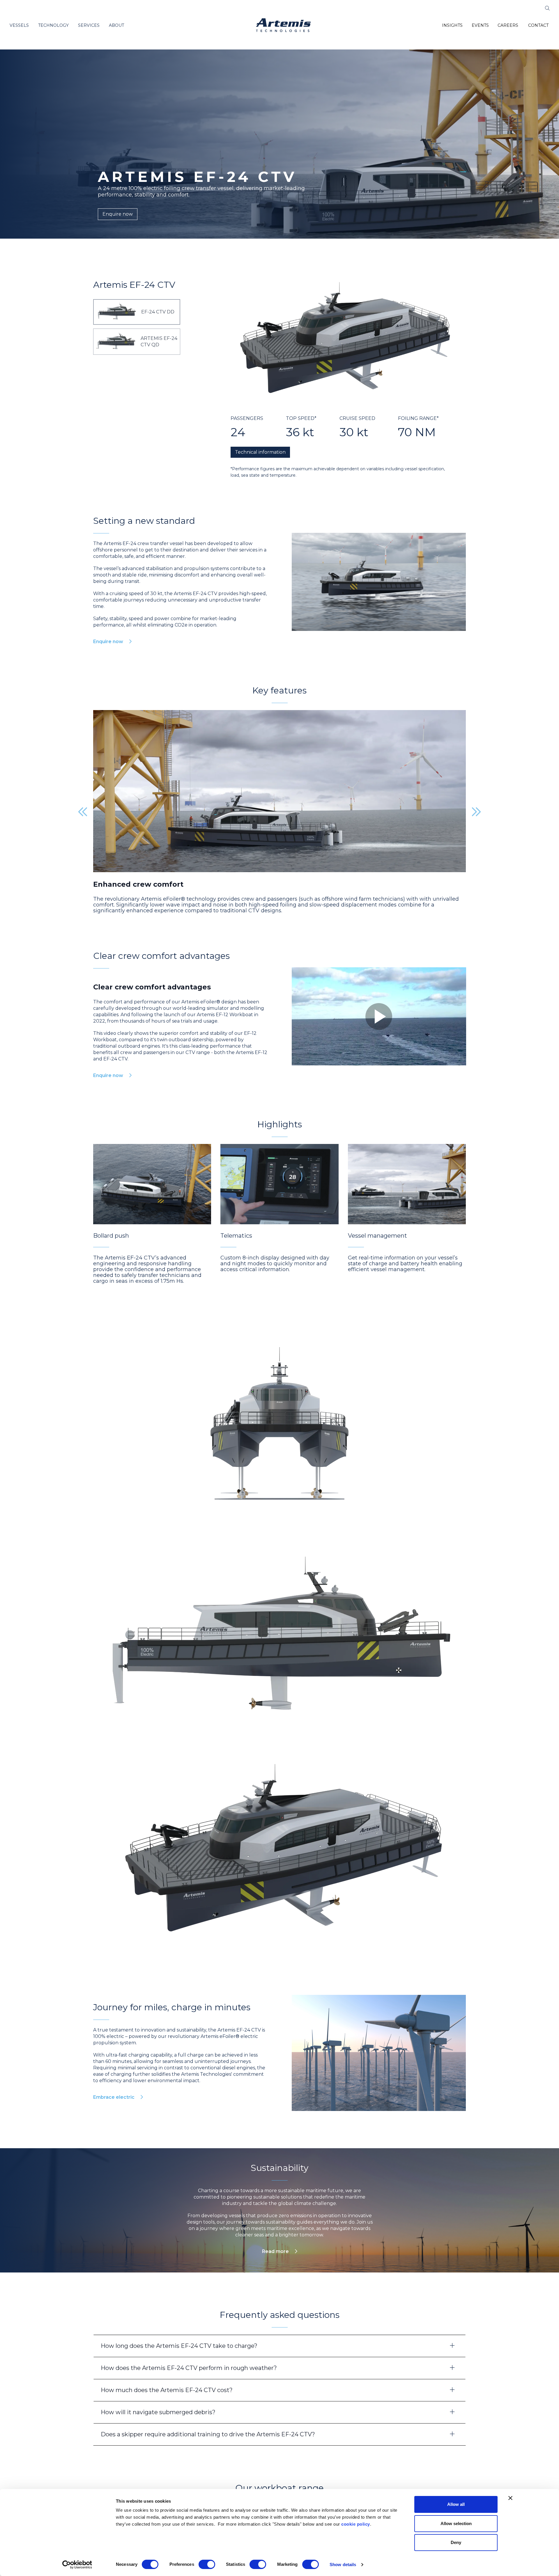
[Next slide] (476, 812)
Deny (456, 2542)
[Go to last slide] (83, 812)
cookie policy (356, 2524)
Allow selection (456, 2523)
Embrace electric (114, 2307)
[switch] (207, 2564)
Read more (275, 2461)
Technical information (260, 452)
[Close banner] (510, 2498)
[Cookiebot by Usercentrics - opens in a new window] (77, 2565)
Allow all (456, 2504)
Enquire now (118, 214)
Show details (343, 2565)
